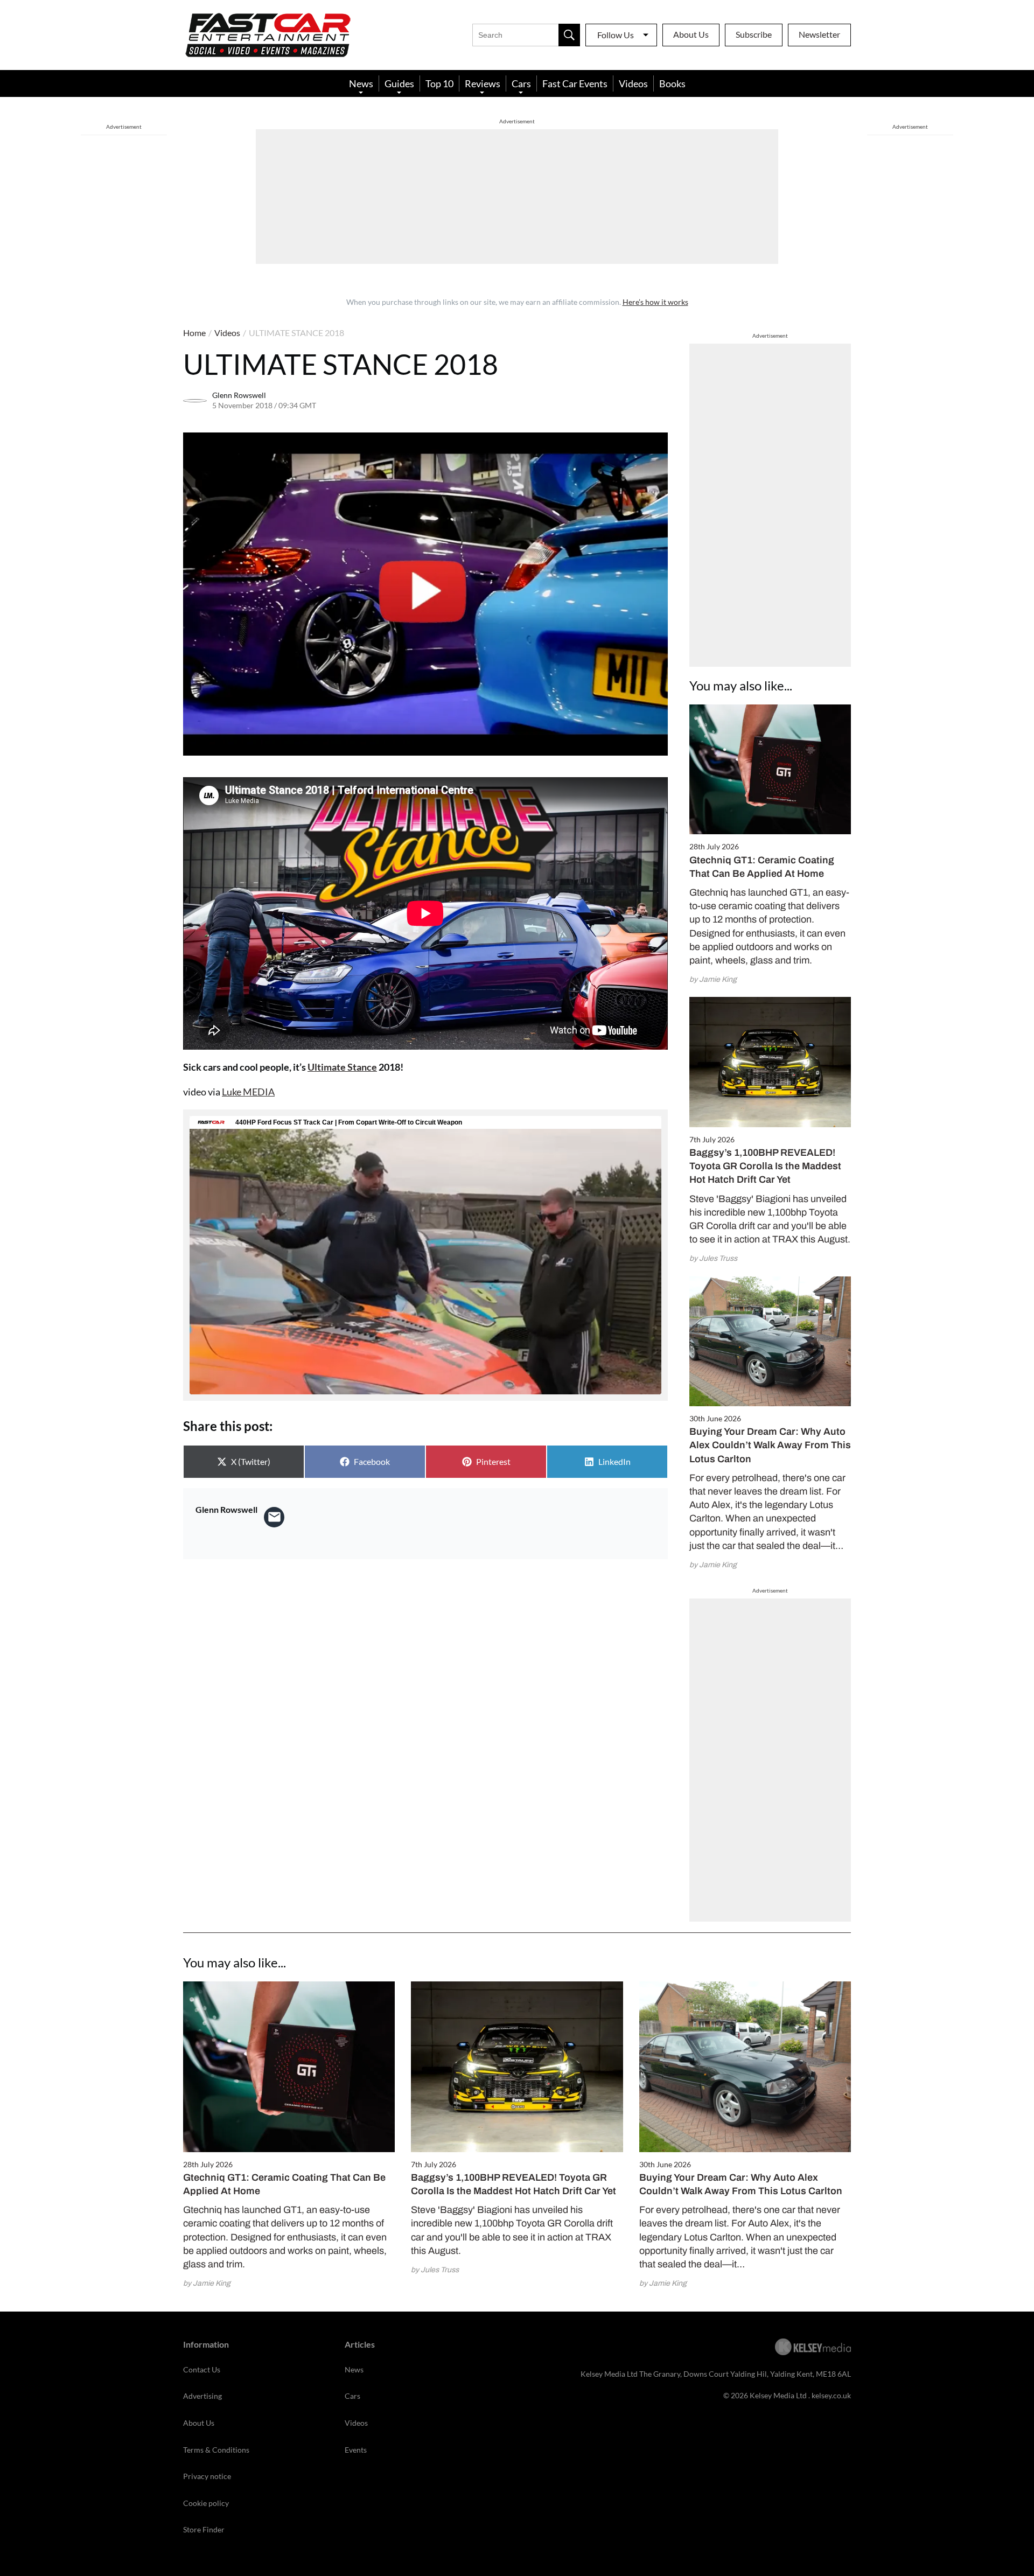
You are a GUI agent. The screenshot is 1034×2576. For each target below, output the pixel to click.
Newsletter (819, 34)
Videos (633, 83)
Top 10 (439, 83)
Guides (399, 83)
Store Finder (204, 2529)
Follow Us (616, 35)
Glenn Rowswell (239, 395)
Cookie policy (206, 2503)
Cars (521, 83)
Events (356, 2450)
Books (672, 83)
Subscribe (754, 34)
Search (569, 35)
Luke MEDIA (248, 1092)
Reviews (483, 83)
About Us (691, 34)
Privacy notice (207, 2476)
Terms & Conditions (216, 2450)
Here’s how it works (655, 302)
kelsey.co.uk (831, 2395)
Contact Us (202, 2369)
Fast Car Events (575, 83)
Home (194, 333)
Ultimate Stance (342, 1067)
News (361, 83)
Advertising (202, 2396)
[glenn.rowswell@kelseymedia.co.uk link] (274, 1517)
